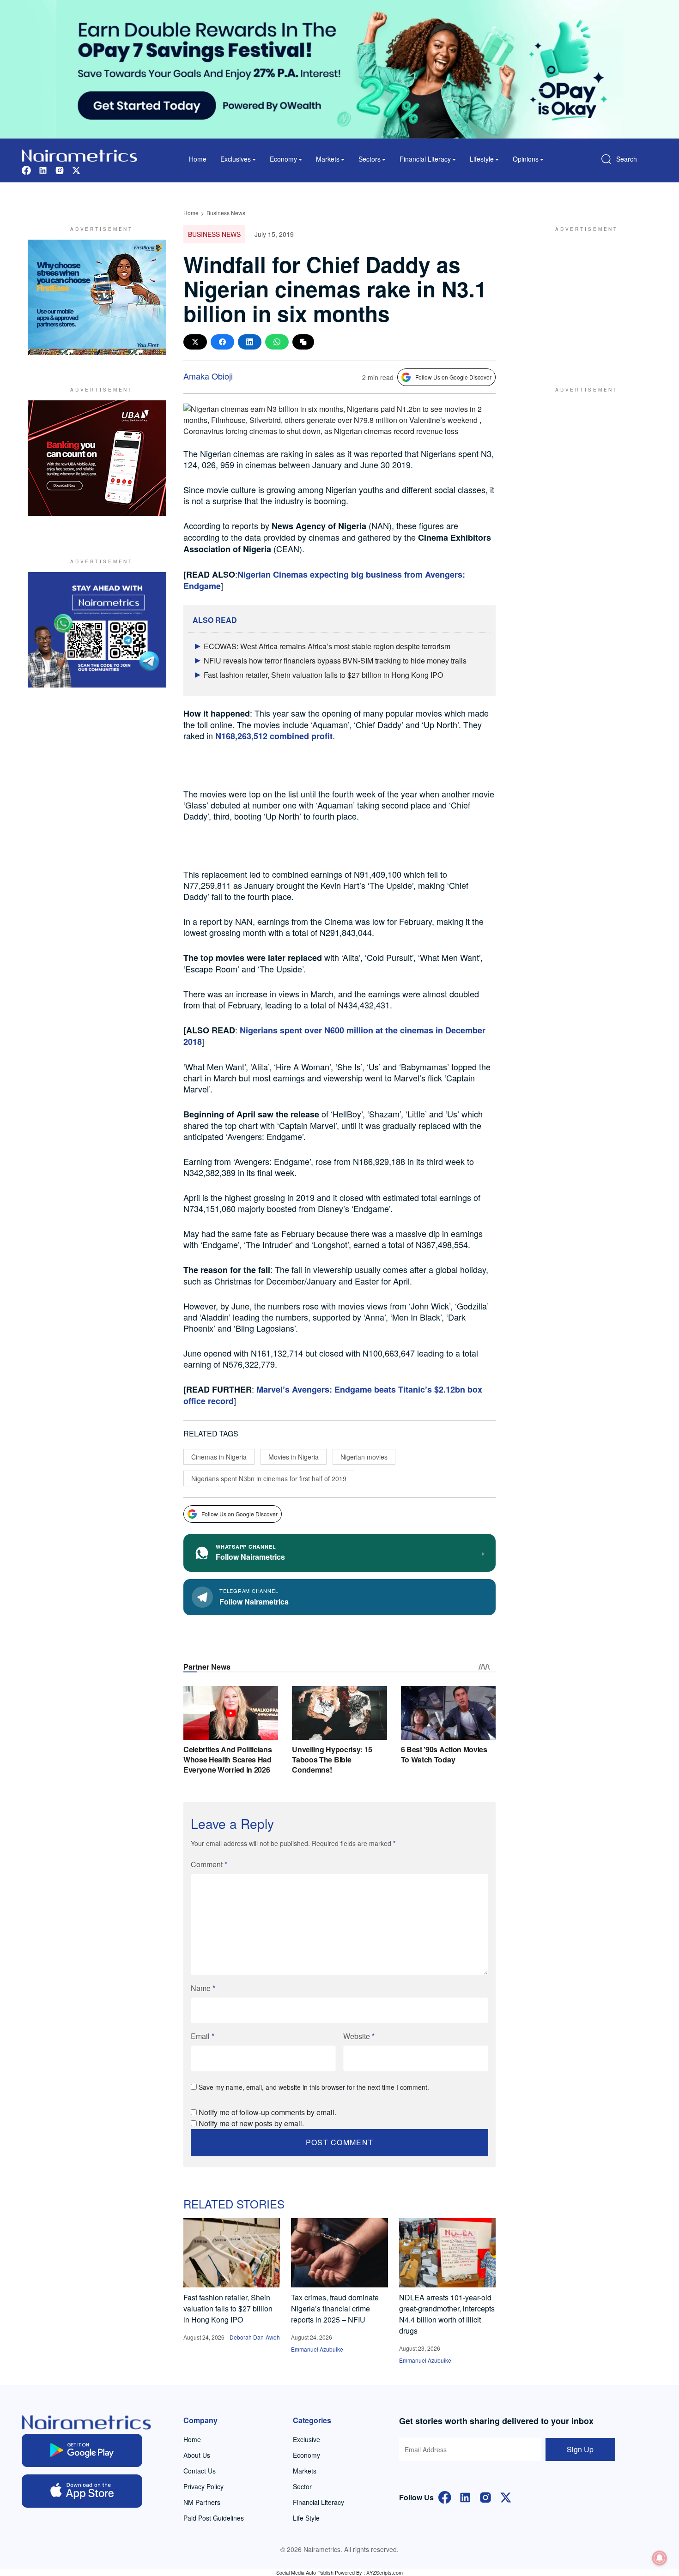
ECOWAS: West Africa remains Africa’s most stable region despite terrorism (327, 646)
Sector (302, 2486)
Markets (305, 2471)
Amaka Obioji (208, 376)
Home (198, 159)
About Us (197, 2455)
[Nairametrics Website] (79, 154)
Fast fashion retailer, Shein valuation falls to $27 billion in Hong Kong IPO (323, 675)
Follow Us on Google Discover (453, 377)
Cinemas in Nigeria (219, 1457)
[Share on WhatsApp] (277, 342)
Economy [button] (283, 159)
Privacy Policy (203, 2486)
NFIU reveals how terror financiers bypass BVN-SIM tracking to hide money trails (335, 661)
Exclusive (306, 2439)
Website (359, 2036)
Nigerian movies (364, 1457)
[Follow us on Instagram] (60, 169)
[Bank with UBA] (97, 458)
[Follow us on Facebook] (26, 169)
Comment (209, 1864)
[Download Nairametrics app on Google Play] (82, 2450)
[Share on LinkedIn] (250, 342)
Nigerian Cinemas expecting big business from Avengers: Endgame (324, 580)
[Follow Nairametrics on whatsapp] (97, 630)
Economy (306, 2455)
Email (203, 2036)
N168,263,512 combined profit (274, 736)
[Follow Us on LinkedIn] (465, 2496)
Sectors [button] (370, 159)
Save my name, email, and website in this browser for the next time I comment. (314, 2087)
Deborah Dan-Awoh (255, 2337)
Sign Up (580, 2449)
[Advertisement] (582, 297)
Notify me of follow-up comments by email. (267, 2112)
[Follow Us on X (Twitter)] (506, 2496)
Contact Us (200, 2471)
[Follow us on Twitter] (76, 169)
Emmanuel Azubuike (317, 2349)
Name (203, 1988)
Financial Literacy (318, 2502)
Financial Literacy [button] (425, 159)
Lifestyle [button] (482, 159)
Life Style (306, 2518)
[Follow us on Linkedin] (43, 169)
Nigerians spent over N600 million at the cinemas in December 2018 (334, 1036)
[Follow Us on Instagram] (485, 2496)
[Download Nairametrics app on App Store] (82, 2491)
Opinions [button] (526, 159)
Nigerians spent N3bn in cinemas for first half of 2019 (269, 1478)
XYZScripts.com (385, 2572)
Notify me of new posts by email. (251, 2123)
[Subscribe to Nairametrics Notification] (660, 2558)
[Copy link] (303, 342)
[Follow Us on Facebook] (445, 2496)
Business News (226, 213)
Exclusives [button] (236, 159)
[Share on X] (195, 342)
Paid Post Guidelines (214, 2518)
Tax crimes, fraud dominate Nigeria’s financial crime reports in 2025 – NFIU (335, 2308)
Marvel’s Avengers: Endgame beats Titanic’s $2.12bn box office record (333, 1395)
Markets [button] (328, 159)
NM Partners (202, 2502)
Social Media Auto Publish (305, 2572)
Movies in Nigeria (294, 1457)
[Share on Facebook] (222, 342)
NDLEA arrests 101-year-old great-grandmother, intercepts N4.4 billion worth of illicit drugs (447, 2314)
